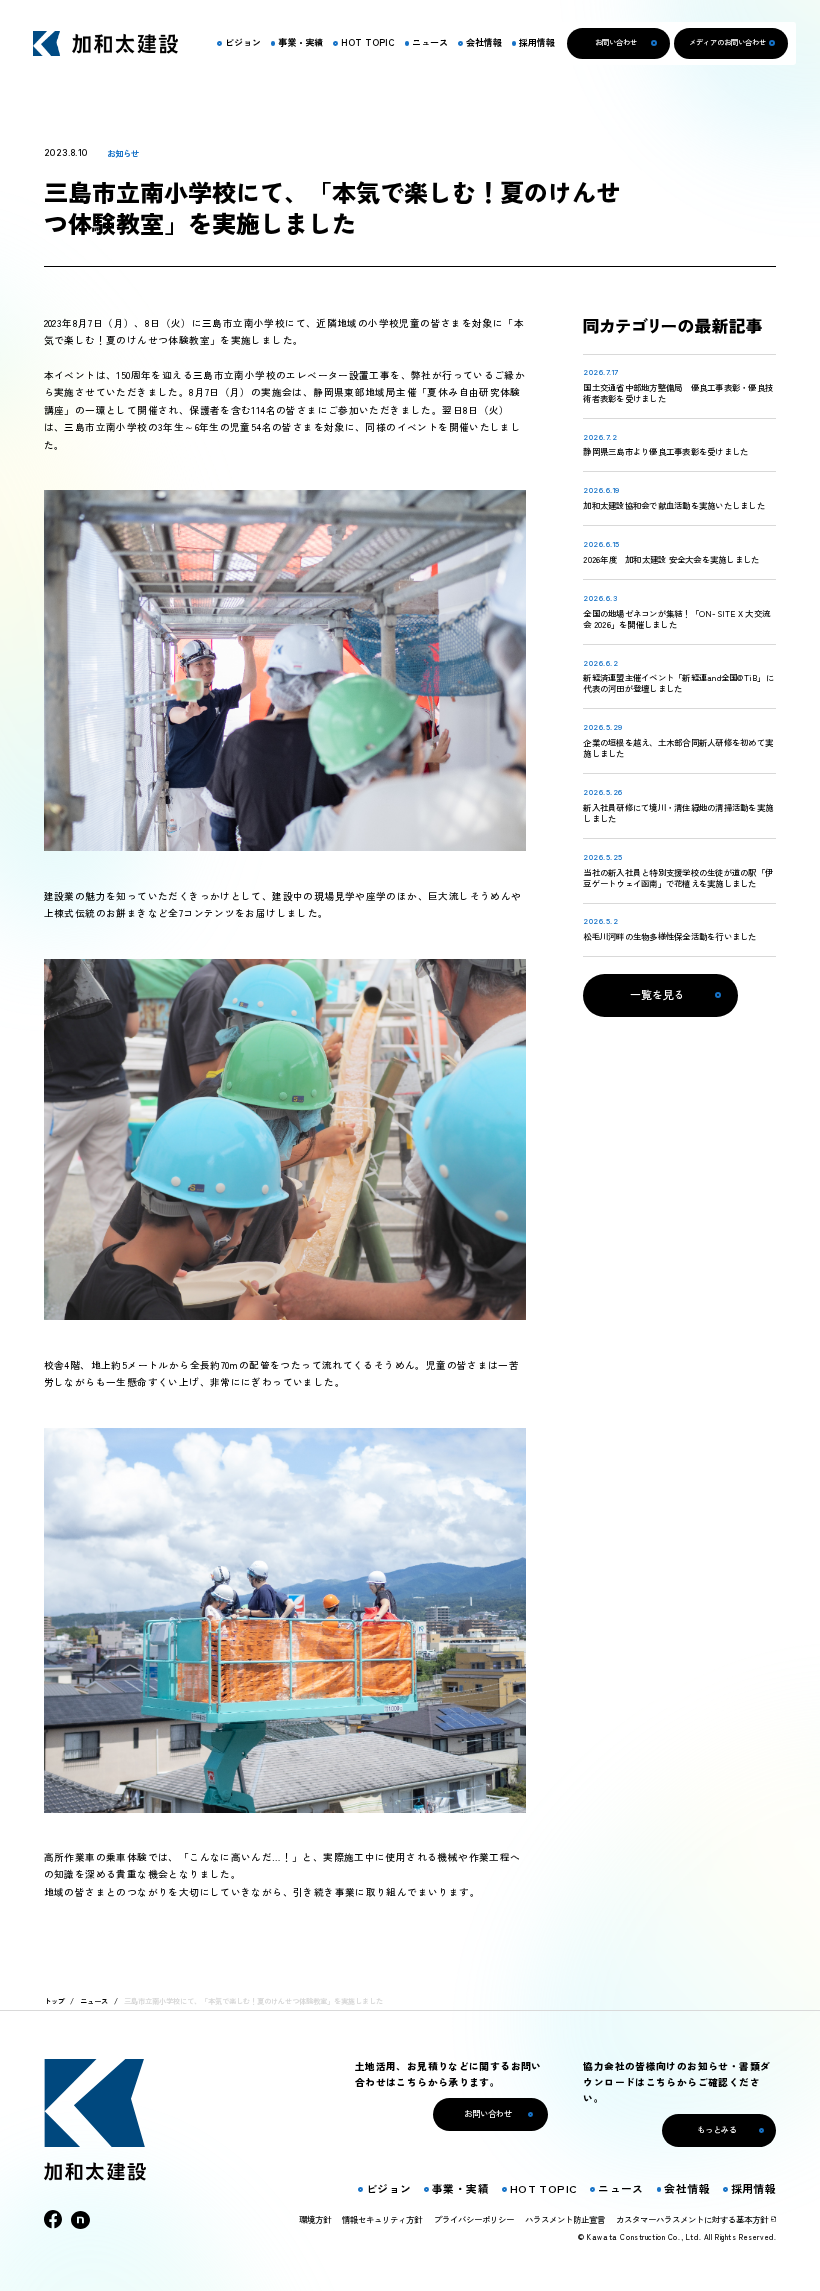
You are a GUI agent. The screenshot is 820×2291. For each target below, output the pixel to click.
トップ (54, 2001)
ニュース (94, 2001)
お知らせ (123, 153)
